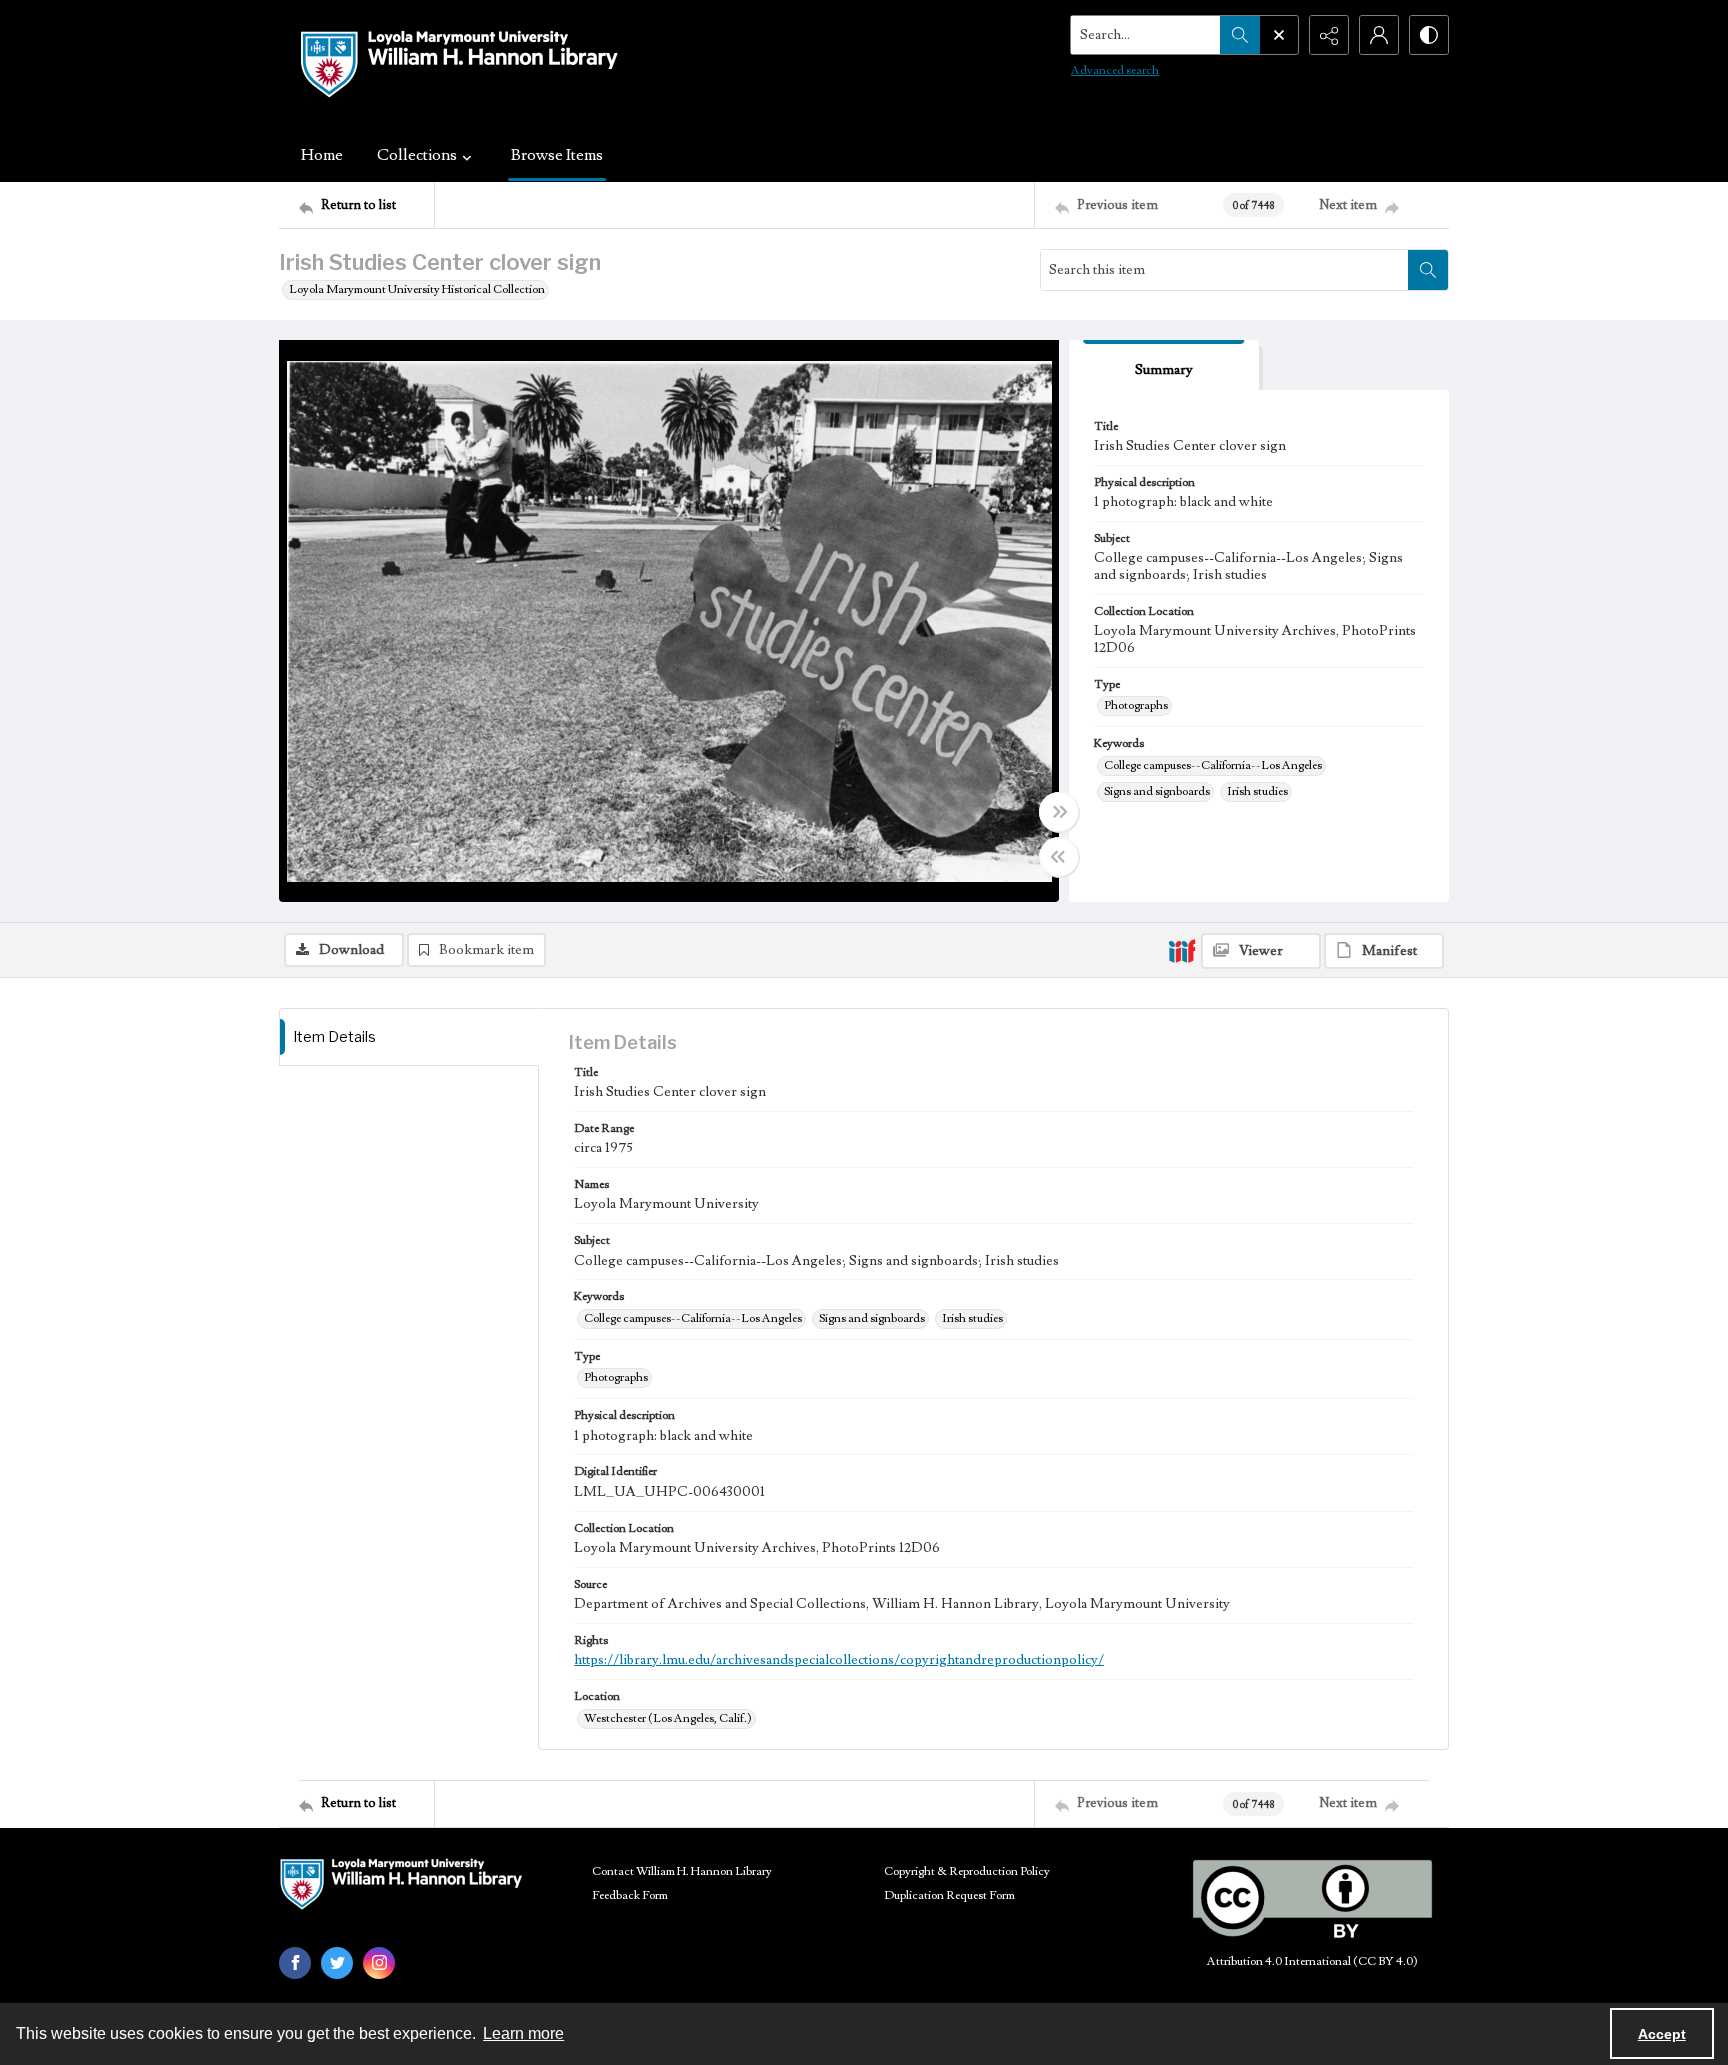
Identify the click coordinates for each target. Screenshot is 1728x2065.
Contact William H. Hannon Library (682, 1871)
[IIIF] (1182, 950)
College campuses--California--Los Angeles (1213, 765)
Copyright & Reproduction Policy (967, 1871)
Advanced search (1115, 70)
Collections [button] (417, 155)
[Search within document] (1428, 270)
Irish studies (1257, 791)
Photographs (1136, 705)
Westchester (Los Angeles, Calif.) (668, 1718)
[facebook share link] (295, 1963)
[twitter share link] (337, 1963)
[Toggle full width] (1059, 812)
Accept (1662, 2034)
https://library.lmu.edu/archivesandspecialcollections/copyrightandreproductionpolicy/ (839, 1660)
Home (322, 155)
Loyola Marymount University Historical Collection (417, 289)
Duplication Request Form (949, 1895)
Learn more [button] (523, 2033)
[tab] (1164, 365)
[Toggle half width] (1059, 857)
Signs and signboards (1157, 791)
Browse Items (557, 155)
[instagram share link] (379, 1963)
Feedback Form (630, 1895)
